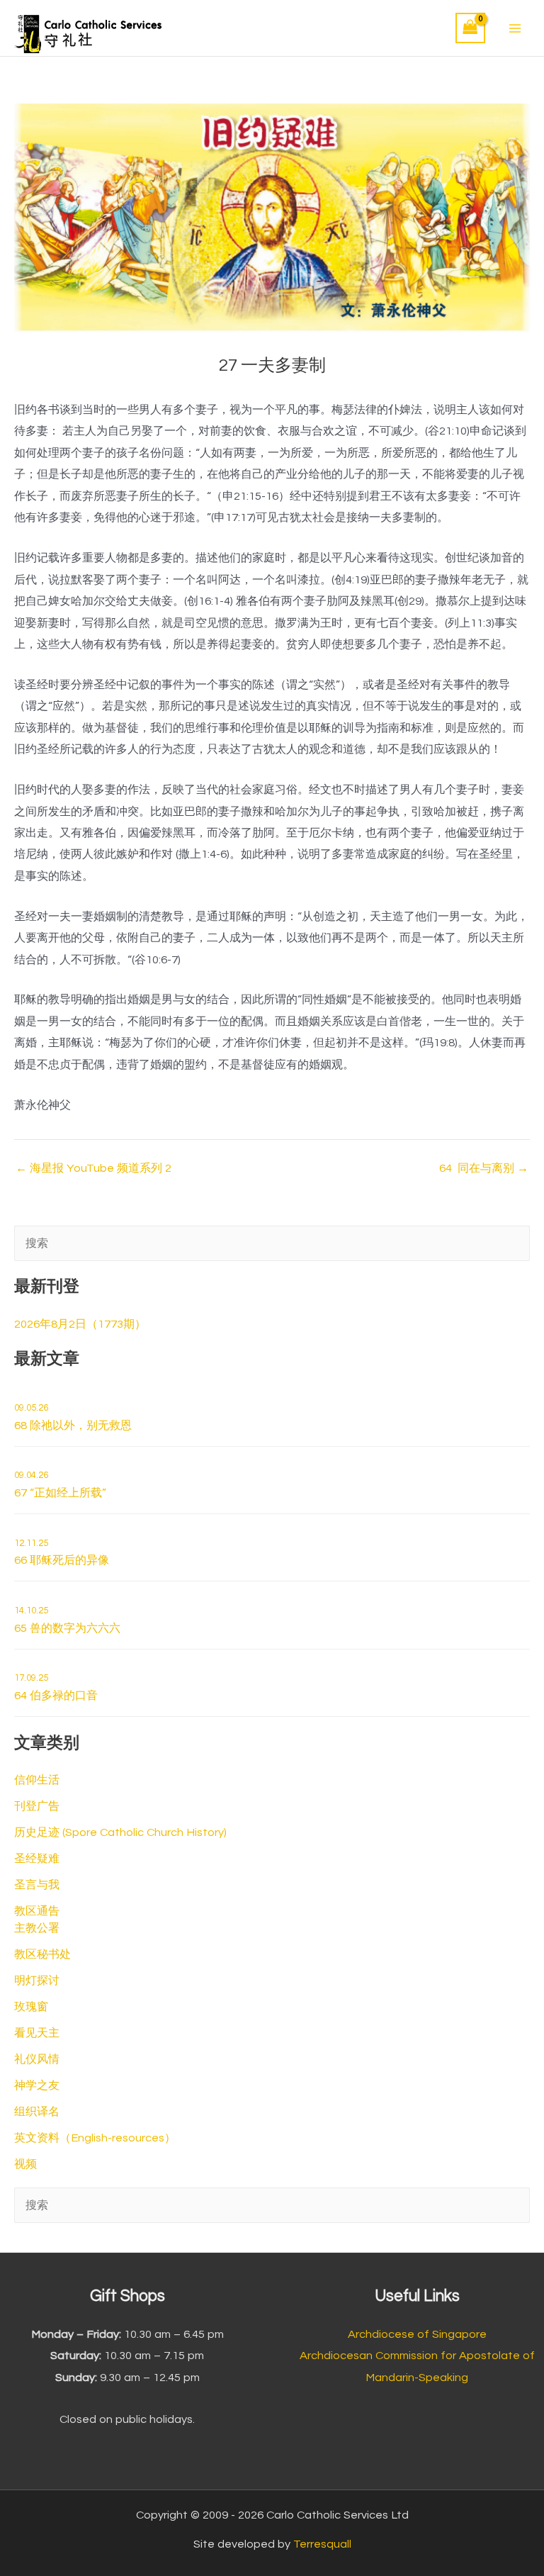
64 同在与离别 (484, 1168)
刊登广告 (37, 1806)
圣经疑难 (37, 1859)
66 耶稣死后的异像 (62, 1552)
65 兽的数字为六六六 (67, 1620)
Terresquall (322, 2544)
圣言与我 (37, 1885)
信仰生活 (37, 1780)
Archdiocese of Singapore (417, 2334)
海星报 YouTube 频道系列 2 (93, 1168)
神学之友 (37, 2085)
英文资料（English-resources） (95, 2138)
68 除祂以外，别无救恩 (73, 1417)
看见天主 (37, 2033)
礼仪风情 (37, 2059)
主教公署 (37, 1928)
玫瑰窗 (31, 2007)
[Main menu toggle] (515, 28)
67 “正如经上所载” (60, 1484)
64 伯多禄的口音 (56, 1687)
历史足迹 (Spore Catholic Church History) (120, 1832)
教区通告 (37, 1911)
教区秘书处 (42, 1954)
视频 (25, 2164)
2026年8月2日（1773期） (80, 1324)
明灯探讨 (37, 1981)
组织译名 (37, 2112)
